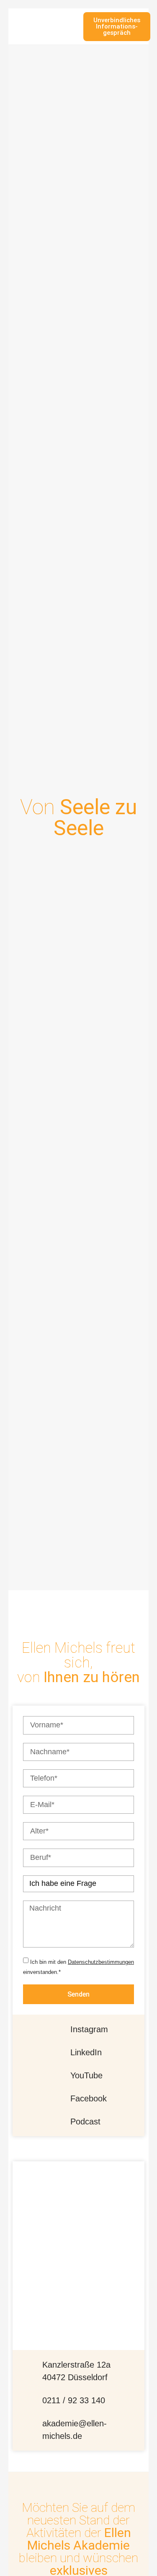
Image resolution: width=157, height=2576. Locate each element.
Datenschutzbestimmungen (101, 1962)
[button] (73, 27)
